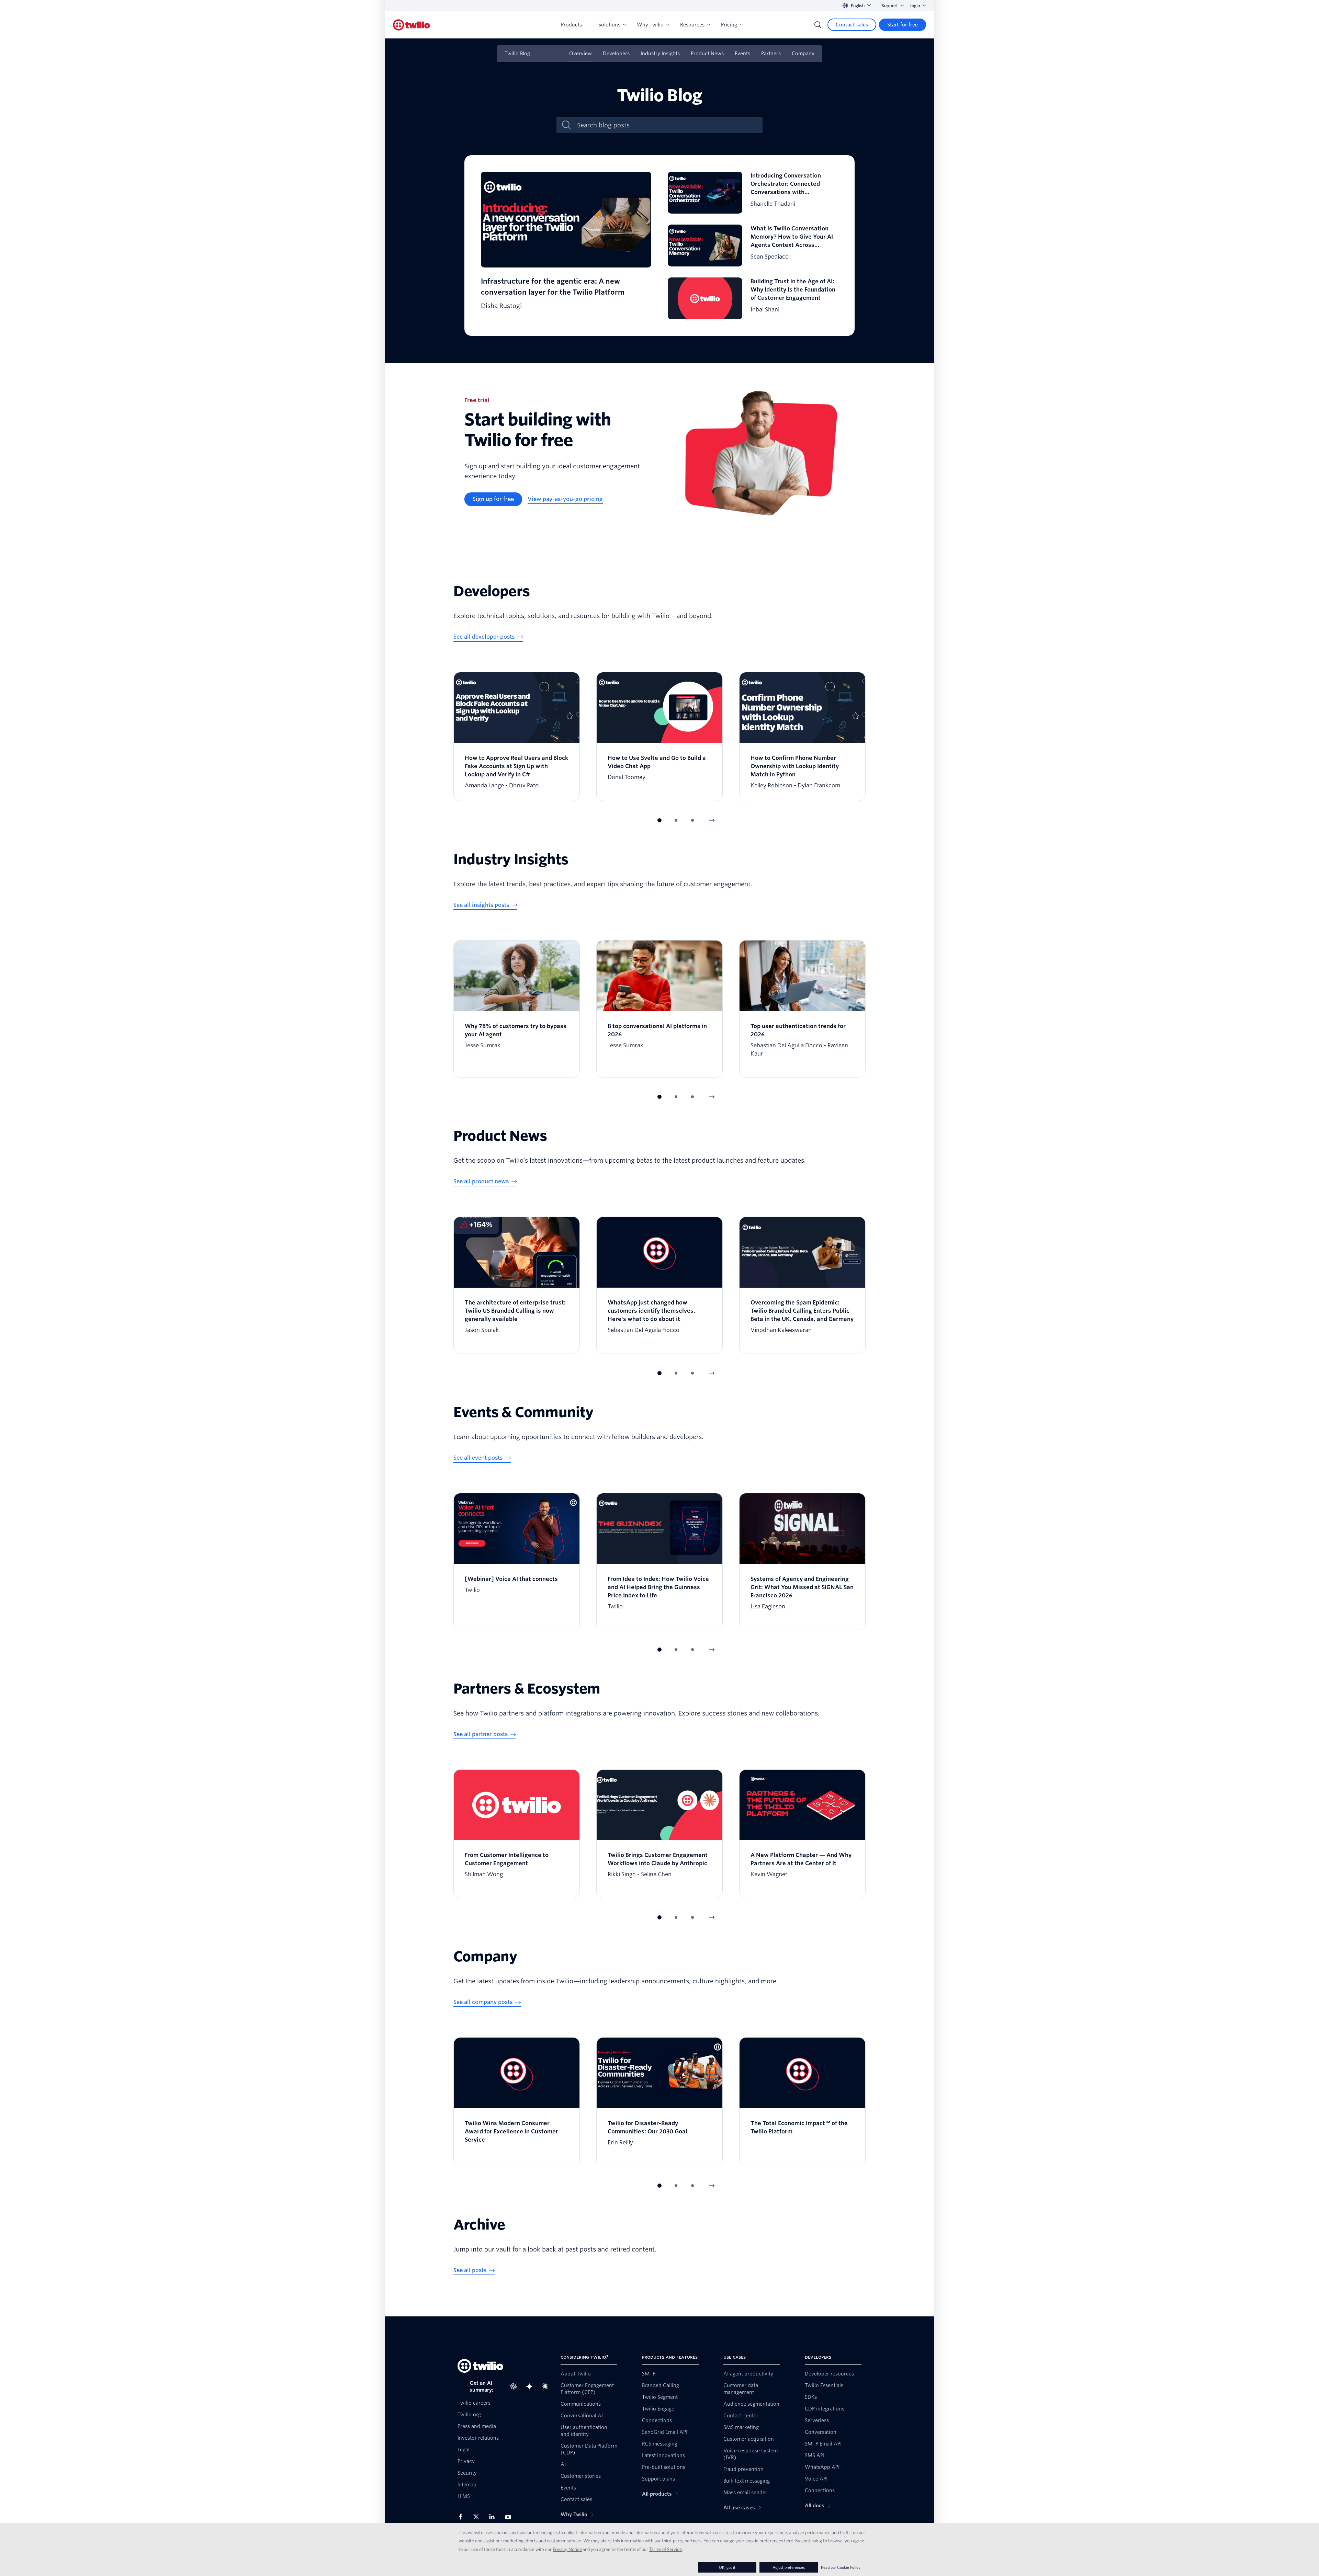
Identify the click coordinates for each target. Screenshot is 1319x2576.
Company (803, 54)
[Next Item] (712, 820)
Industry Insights (660, 54)
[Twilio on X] (478, 2517)
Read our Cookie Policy (841, 2567)
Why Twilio (650, 25)
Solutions (609, 25)
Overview (580, 54)
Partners (771, 54)
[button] (659, 820)
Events (742, 54)
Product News (707, 54)
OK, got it (727, 2567)
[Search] (818, 25)
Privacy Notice (567, 2549)
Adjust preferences (789, 2567)
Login (915, 6)
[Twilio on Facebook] (463, 2517)
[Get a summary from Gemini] (531, 2386)
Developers (616, 54)
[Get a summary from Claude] (547, 2386)
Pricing (729, 25)
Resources (692, 25)
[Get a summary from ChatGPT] (516, 2386)
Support (890, 6)
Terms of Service (666, 2549)
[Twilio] (412, 25)
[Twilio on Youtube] (510, 2517)
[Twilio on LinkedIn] (494, 2517)
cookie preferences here (769, 2541)
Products (571, 25)
